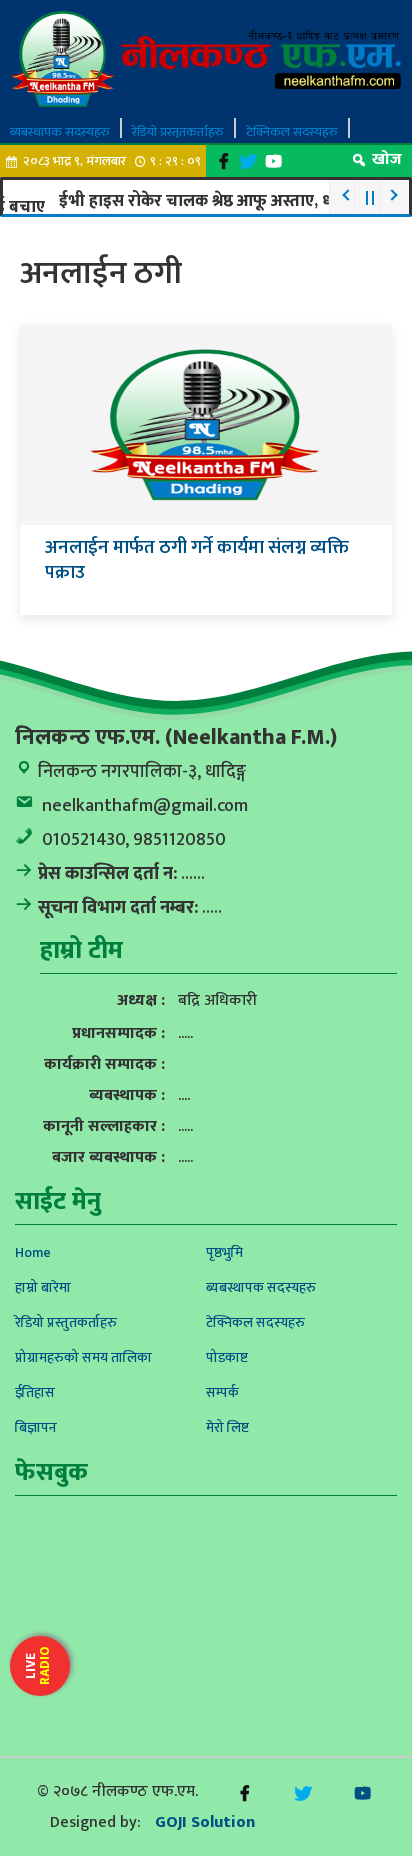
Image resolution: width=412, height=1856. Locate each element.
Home (33, 1252)
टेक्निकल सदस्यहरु (292, 132)
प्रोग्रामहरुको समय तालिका (83, 1357)
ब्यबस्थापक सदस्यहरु (60, 132)
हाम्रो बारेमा (43, 1287)
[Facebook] (223, 161)
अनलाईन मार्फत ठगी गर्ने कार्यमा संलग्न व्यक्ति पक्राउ (197, 560)
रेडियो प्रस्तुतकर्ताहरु (178, 132)
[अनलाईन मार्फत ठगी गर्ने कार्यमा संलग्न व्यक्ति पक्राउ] (206, 424)
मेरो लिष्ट (227, 1427)
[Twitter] (248, 161)
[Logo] (206, 58)
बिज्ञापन (36, 1427)
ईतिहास (35, 1392)
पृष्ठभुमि (224, 1252)
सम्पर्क (222, 1392)
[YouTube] (273, 161)
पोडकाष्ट (227, 1357)
